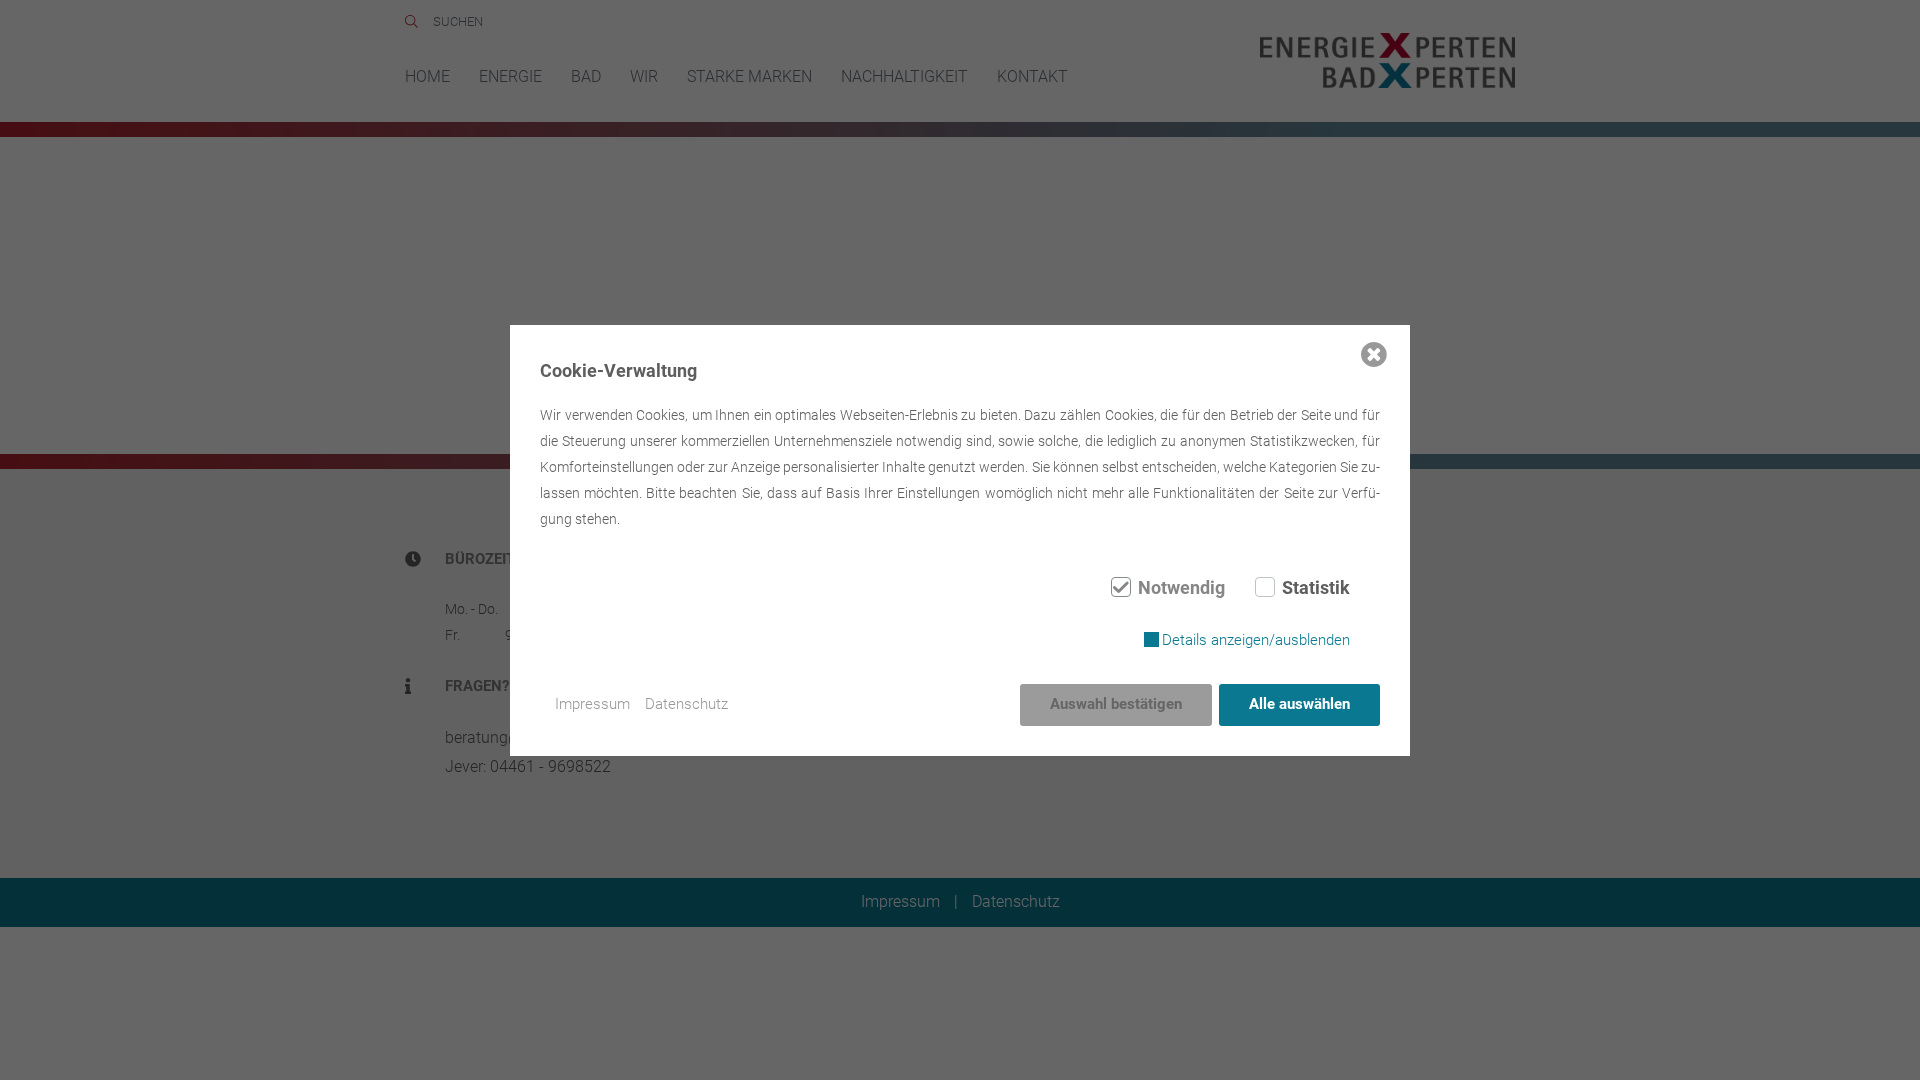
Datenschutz (686, 704)
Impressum (592, 704)
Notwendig (1181, 588)
